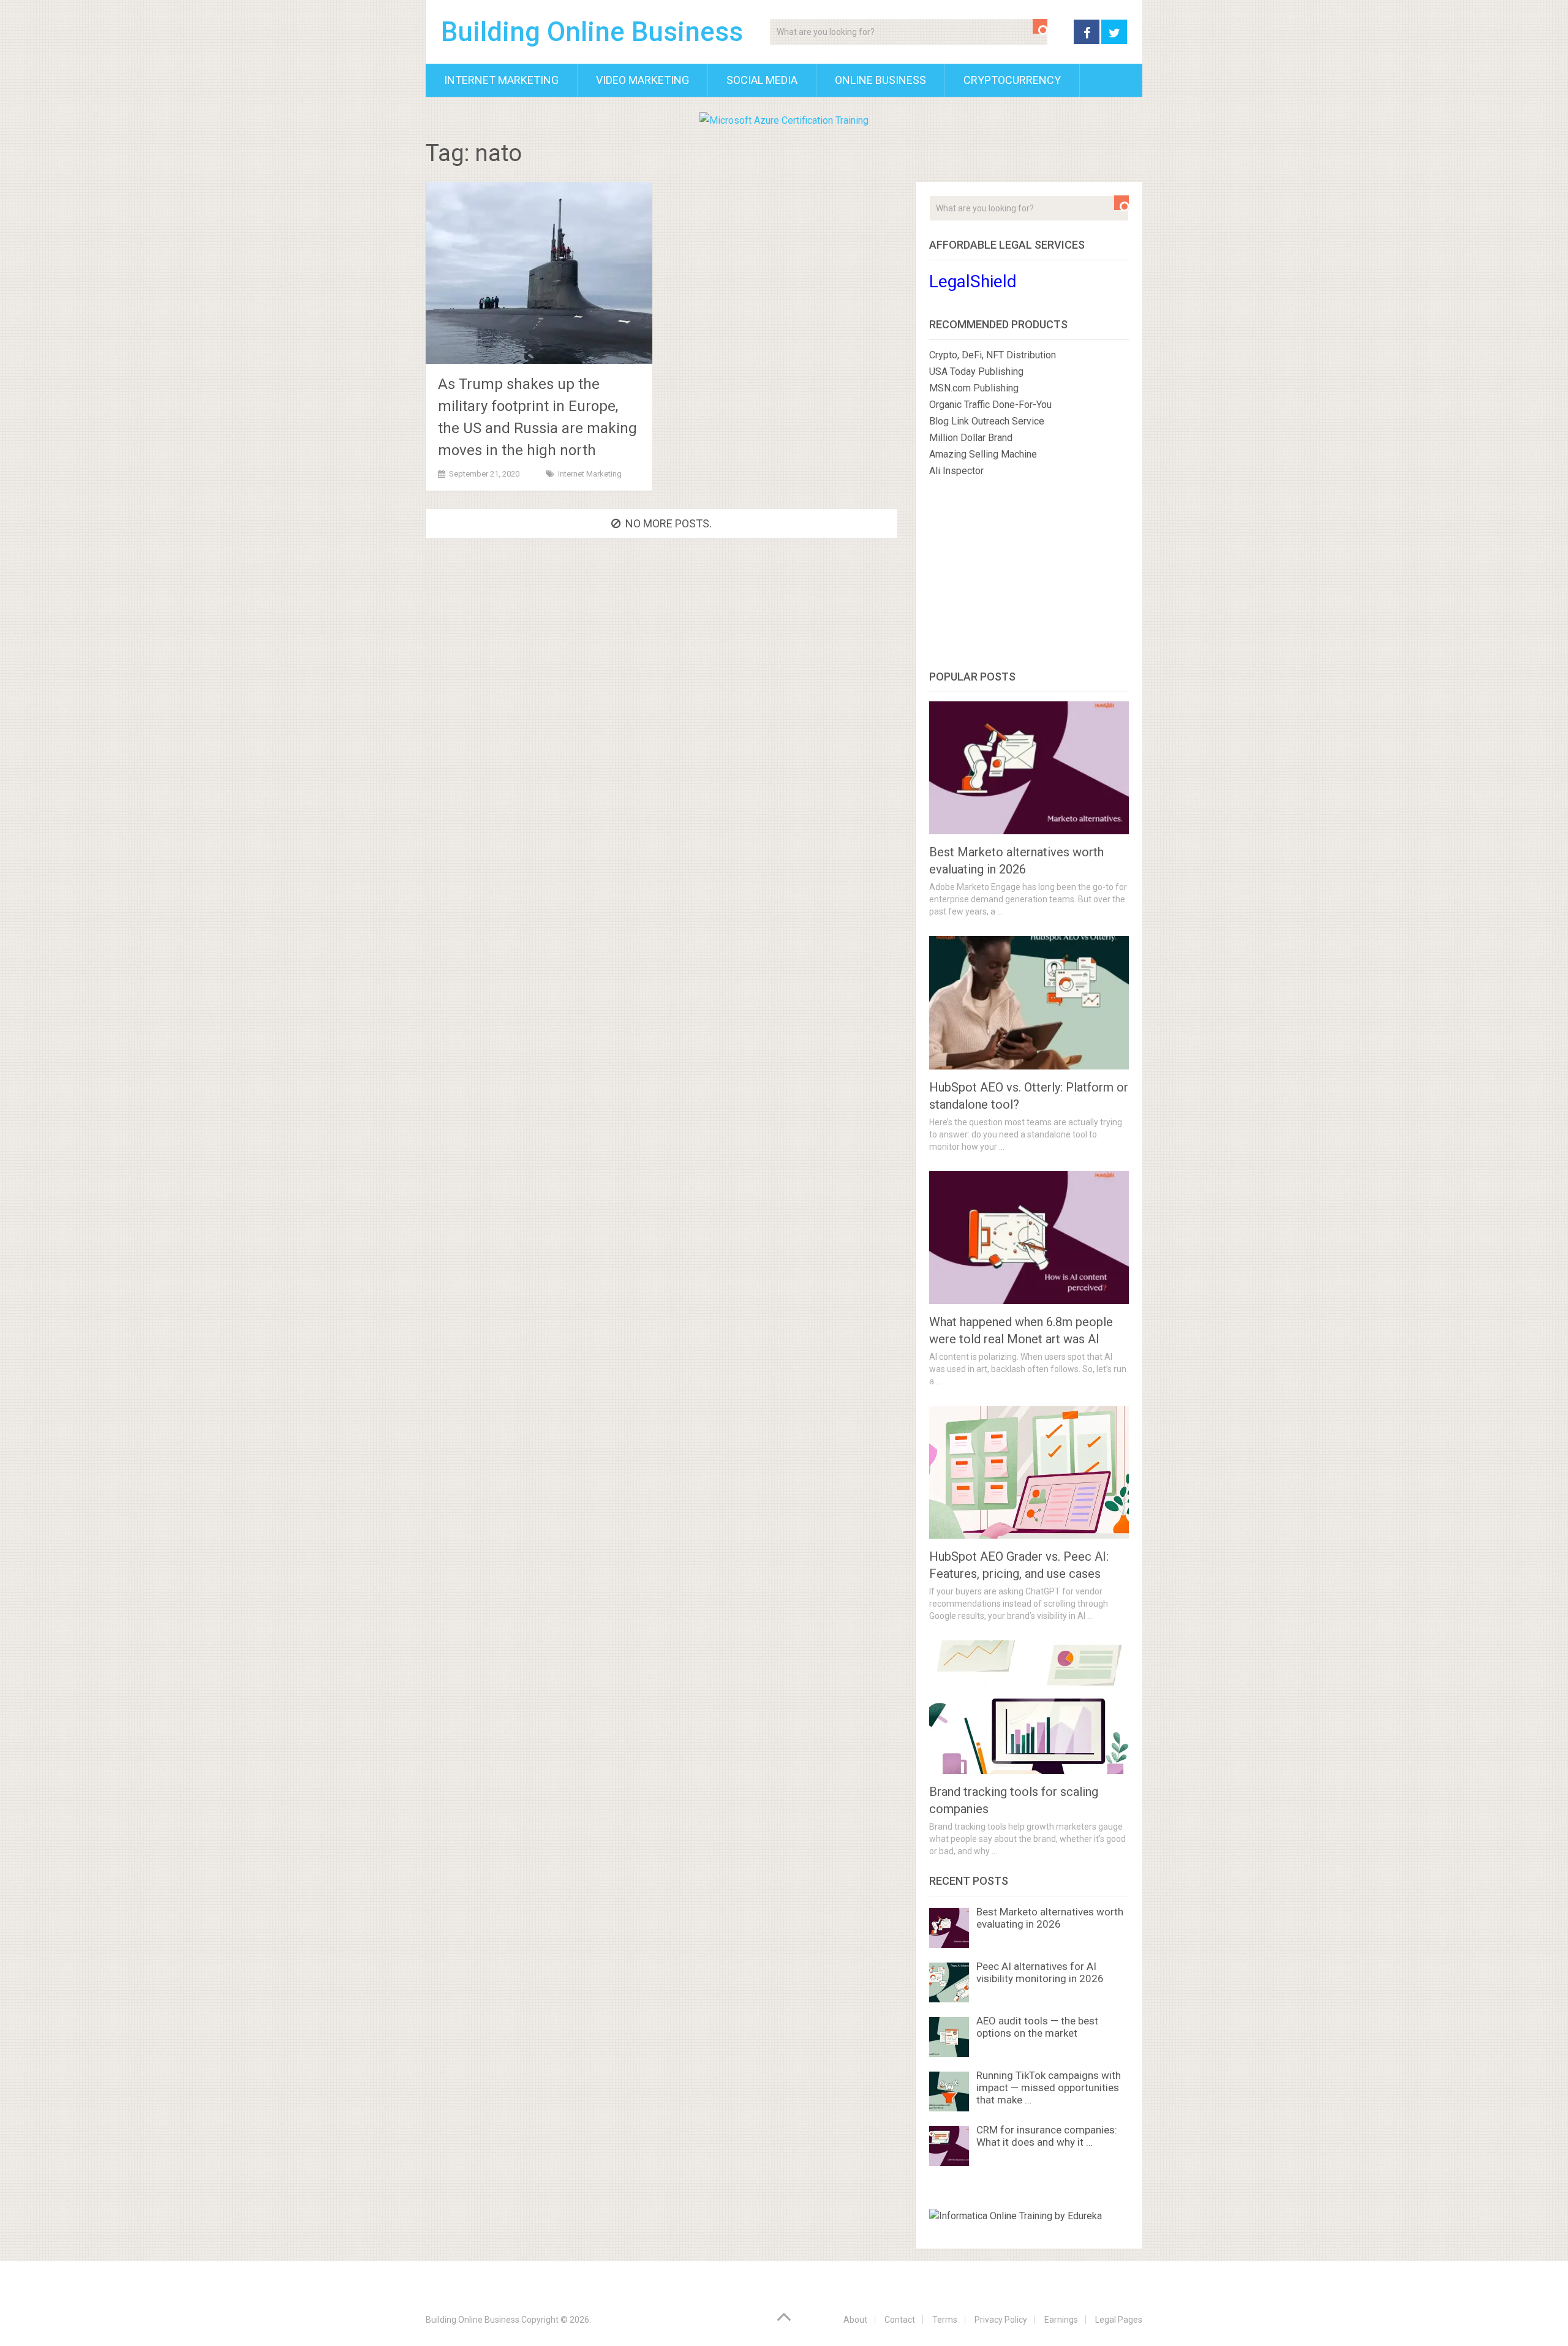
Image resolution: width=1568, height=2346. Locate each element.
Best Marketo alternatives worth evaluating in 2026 (1050, 1918)
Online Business (880, 80)
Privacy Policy (1001, 2320)
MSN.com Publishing (974, 388)
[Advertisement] (1029, 576)
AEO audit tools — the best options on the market (1037, 2027)
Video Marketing (643, 80)
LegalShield (973, 281)
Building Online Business (592, 32)
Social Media (762, 80)
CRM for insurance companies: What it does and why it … (1047, 2136)
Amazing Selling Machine (983, 454)
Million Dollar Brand (971, 438)
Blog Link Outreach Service (987, 421)
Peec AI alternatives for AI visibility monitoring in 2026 (1040, 1972)
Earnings (1061, 2320)
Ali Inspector (956, 471)
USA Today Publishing (976, 372)
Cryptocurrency (1012, 80)
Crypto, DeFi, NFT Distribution (993, 355)
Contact (900, 2320)
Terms (945, 2320)
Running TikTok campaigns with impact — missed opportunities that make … (1049, 2088)
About (855, 2320)
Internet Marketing (501, 80)
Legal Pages (1119, 2320)
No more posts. (669, 523)
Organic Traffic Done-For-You (990, 405)
